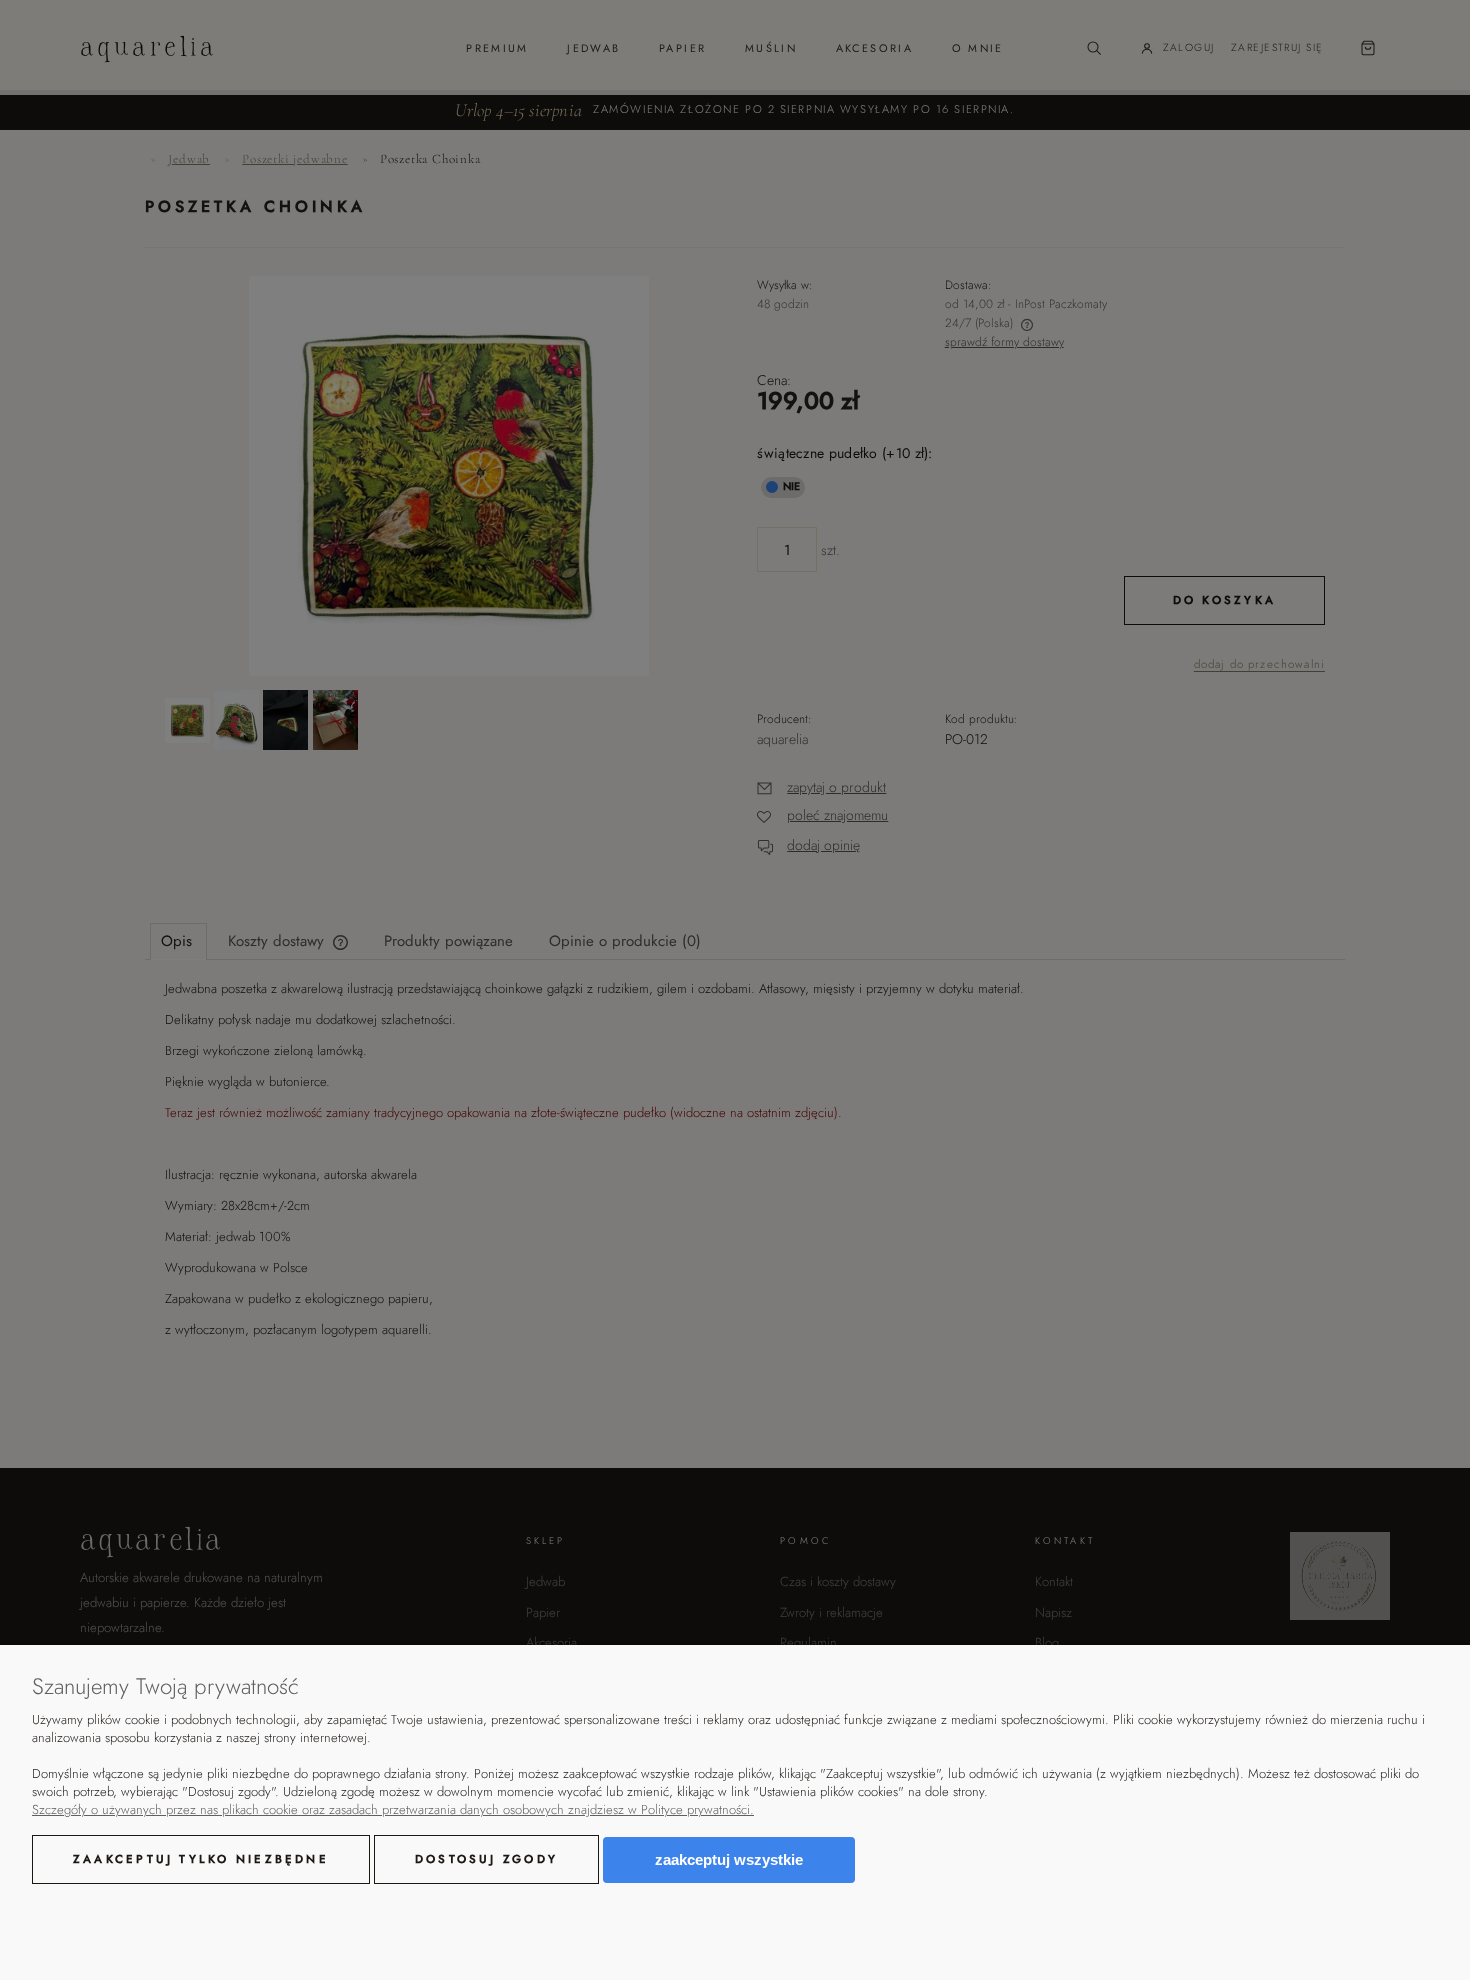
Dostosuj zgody (486, 1859)
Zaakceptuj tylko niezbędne (201, 1859)
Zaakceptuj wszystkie (729, 1859)
